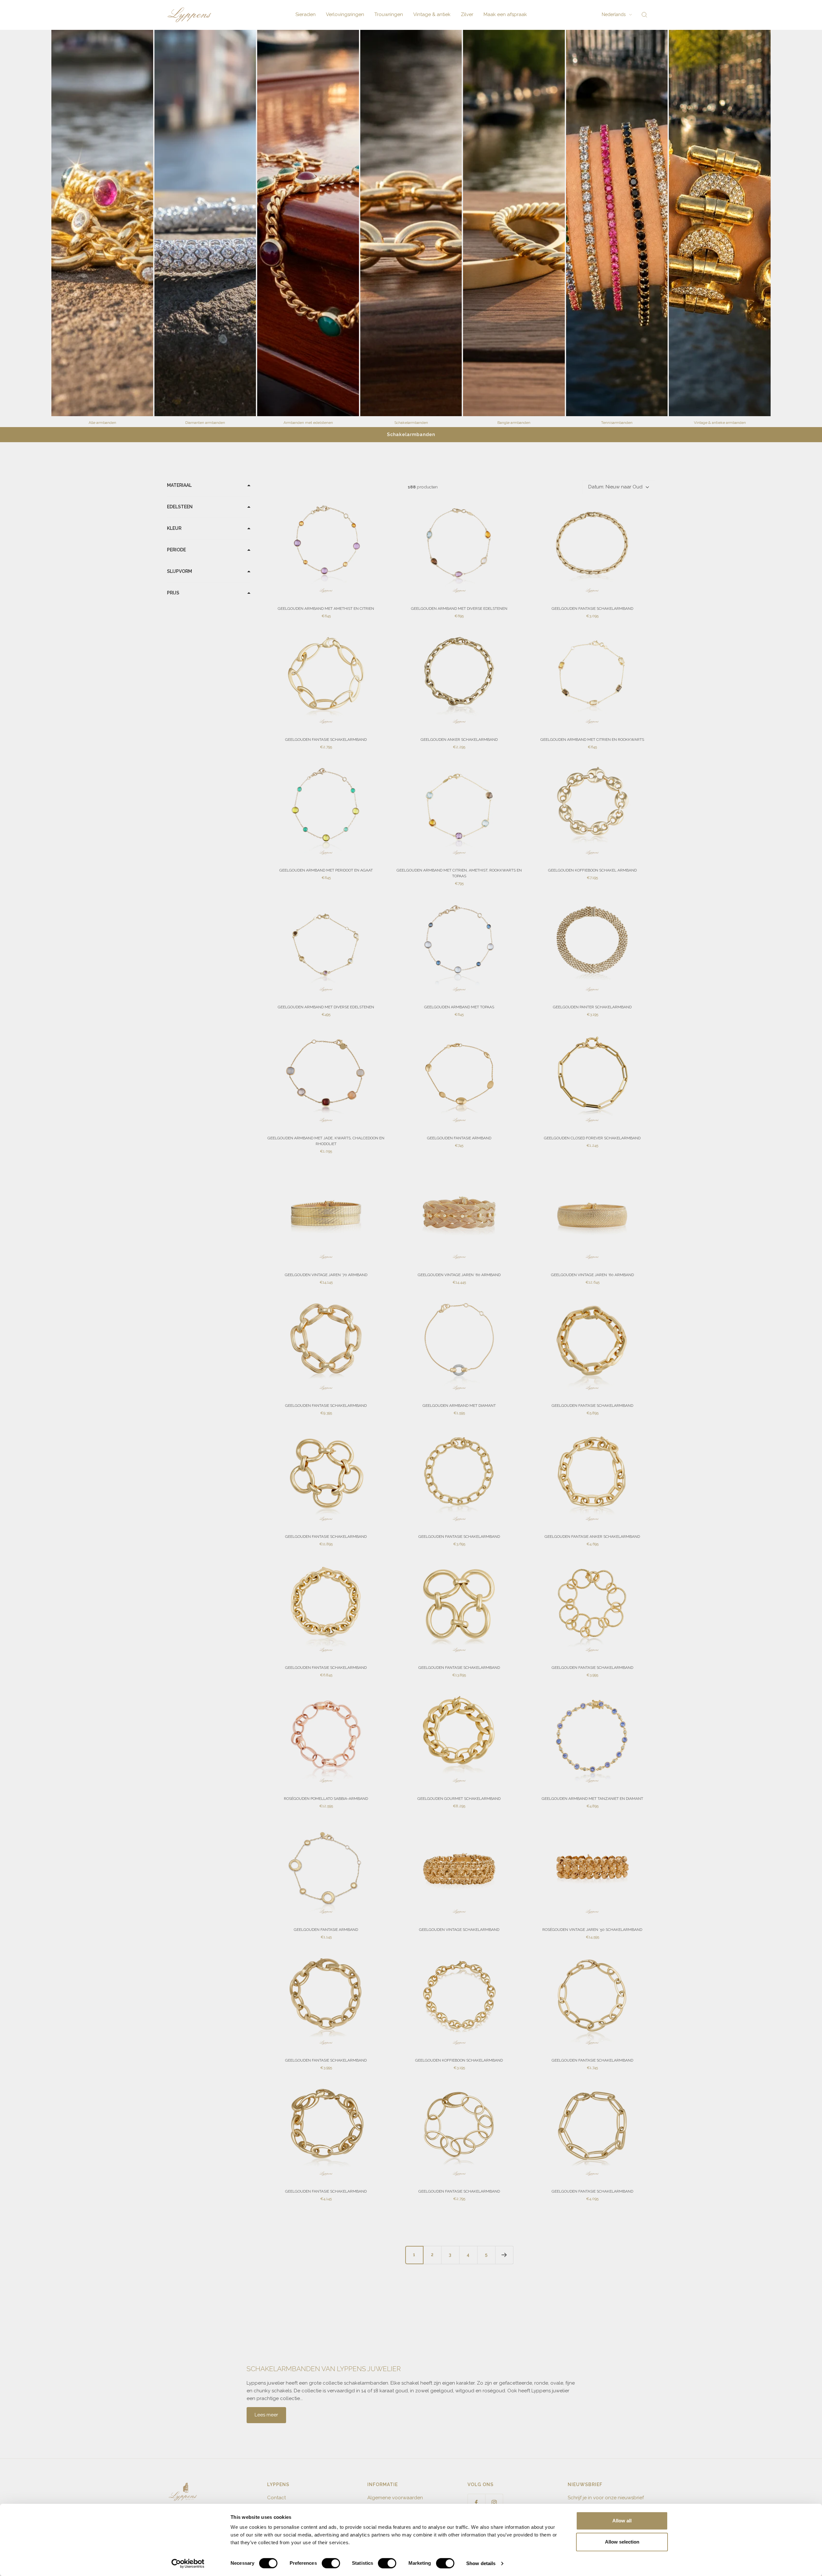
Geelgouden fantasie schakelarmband (592, 609)
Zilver (467, 14)
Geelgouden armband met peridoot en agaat (326, 870)
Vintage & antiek (432, 14)
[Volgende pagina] (504, 2255)
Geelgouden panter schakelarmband (592, 1007)
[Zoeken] (644, 15)
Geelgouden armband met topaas (459, 1007)
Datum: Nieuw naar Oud (615, 487)
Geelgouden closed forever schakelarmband (592, 1138)
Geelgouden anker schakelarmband (459, 740)
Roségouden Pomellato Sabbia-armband (326, 1799)
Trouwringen (389, 14)
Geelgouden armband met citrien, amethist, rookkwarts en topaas (459, 873)
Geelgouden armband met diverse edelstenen (459, 609)
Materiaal (179, 485)
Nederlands (614, 14)
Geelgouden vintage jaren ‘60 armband (459, 1275)
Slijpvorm (179, 571)
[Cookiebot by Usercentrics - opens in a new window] (188, 2563)
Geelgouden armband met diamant (459, 1406)
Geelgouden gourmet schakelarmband (459, 1799)
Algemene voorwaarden (395, 2498)
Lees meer (266, 2415)
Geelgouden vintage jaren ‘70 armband (326, 1275)
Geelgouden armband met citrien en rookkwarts (592, 740)
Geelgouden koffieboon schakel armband (592, 870)
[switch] (331, 2563)
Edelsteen (180, 507)
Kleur (174, 528)
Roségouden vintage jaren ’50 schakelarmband (592, 1930)
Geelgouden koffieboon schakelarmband (459, 2060)
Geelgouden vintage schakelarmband (459, 1930)
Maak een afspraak (505, 14)
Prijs (173, 593)
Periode (176, 550)
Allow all (622, 2521)
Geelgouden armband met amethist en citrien (326, 609)
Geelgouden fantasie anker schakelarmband (592, 1537)
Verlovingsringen (345, 14)
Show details (481, 2563)
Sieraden (306, 14)
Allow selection (622, 2542)
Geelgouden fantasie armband (459, 1138)
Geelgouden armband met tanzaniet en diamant (592, 1799)
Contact (276, 2498)
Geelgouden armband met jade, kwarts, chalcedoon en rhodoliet (326, 1141)
